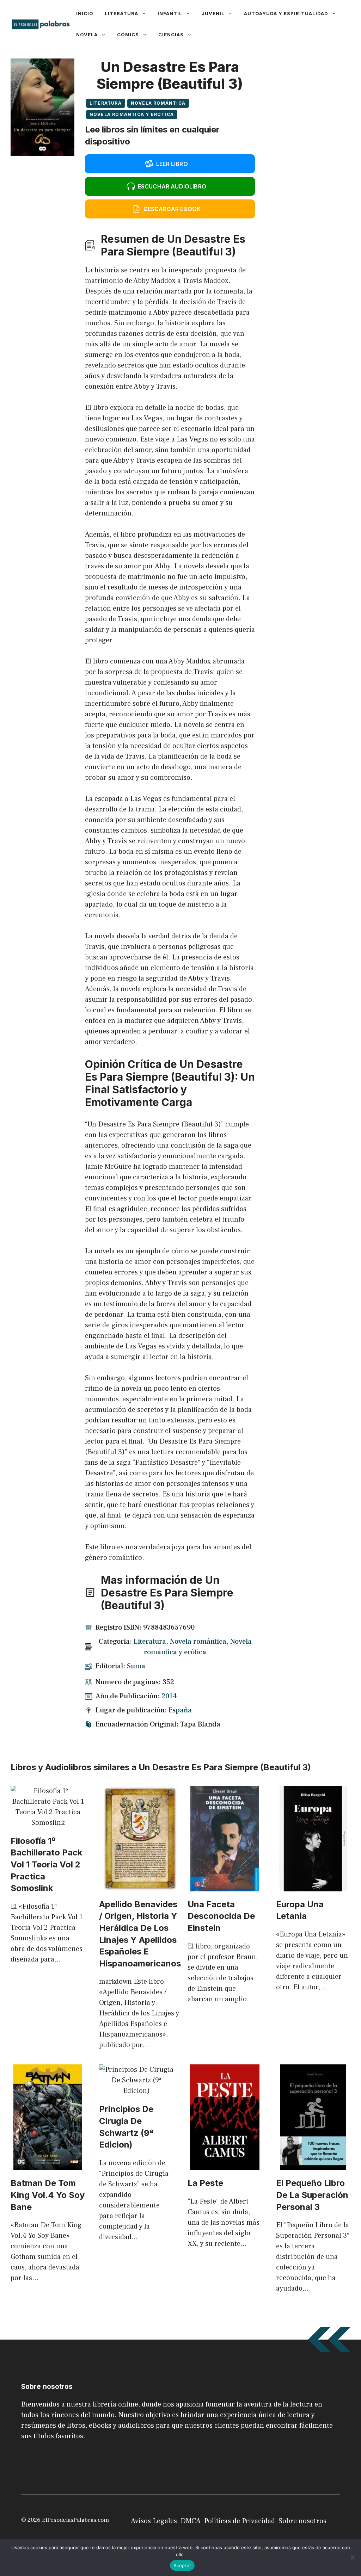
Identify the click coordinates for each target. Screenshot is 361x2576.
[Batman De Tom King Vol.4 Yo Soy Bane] (48, 2165)
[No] (352, 2557)
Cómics (128, 35)
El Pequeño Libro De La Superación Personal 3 (312, 2195)
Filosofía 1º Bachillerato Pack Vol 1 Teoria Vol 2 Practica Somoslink (46, 1864)
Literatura (121, 13)
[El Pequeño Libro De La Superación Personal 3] (313, 2165)
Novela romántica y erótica (132, 114)
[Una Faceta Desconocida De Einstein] (225, 1886)
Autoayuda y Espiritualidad (286, 13)
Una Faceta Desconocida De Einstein (221, 1916)
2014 (169, 1696)
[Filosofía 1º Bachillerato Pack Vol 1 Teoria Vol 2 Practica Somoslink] (48, 1823)
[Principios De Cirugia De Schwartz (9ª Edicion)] (136, 2091)
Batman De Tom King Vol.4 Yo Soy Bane (48, 2195)
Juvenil (213, 13)
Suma (136, 1666)
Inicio (85, 13)
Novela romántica (158, 103)
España (180, 1710)
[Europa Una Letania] (313, 1886)
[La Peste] (225, 2165)
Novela (87, 35)
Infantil (170, 13)
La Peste (205, 2183)
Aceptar (182, 2565)
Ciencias (171, 35)
